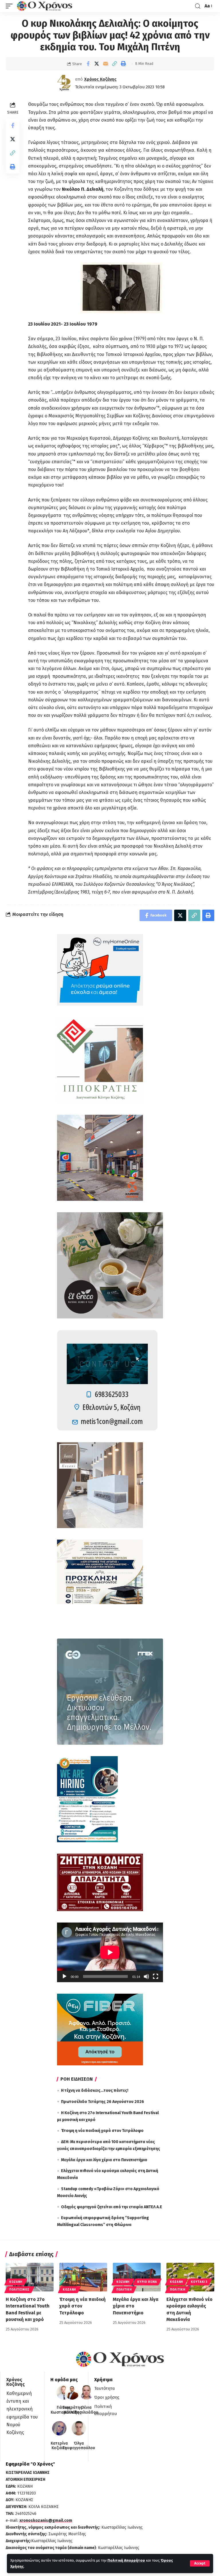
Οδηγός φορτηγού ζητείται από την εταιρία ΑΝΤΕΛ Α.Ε (112, 2207)
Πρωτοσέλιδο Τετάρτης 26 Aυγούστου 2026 (103, 2102)
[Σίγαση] (146, 1976)
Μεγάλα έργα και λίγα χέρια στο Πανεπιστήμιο (104, 2160)
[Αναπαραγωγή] (64, 1976)
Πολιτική (124, 2290)
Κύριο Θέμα (147, 2282)
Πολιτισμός (19, 2290)
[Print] (123, 64)
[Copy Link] (115, 64)
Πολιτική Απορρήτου (126, 2560)
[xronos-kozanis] (45, 6)
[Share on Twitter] (97, 64)
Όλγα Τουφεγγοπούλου (79, 2446)
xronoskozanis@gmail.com (46, 2520)
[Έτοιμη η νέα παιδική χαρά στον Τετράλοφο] (83, 2277)
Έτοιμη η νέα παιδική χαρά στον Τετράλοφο (102, 2131)
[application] (110, 1952)
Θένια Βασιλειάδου (86, 2410)
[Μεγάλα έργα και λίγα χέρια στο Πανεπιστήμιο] (137, 2277)
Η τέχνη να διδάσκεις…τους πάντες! (95, 2090)
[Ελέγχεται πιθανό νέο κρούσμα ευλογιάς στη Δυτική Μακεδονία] (190, 2277)
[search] (198, 6)
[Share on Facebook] (88, 64)
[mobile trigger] (11, 6)
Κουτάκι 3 (199, 2282)
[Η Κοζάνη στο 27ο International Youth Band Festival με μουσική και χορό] (30, 2277)
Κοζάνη (16, 2282)
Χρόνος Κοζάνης (100, 79)
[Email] (106, 64)
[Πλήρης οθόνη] (156, 1976)
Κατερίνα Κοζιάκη (59, 2446)
